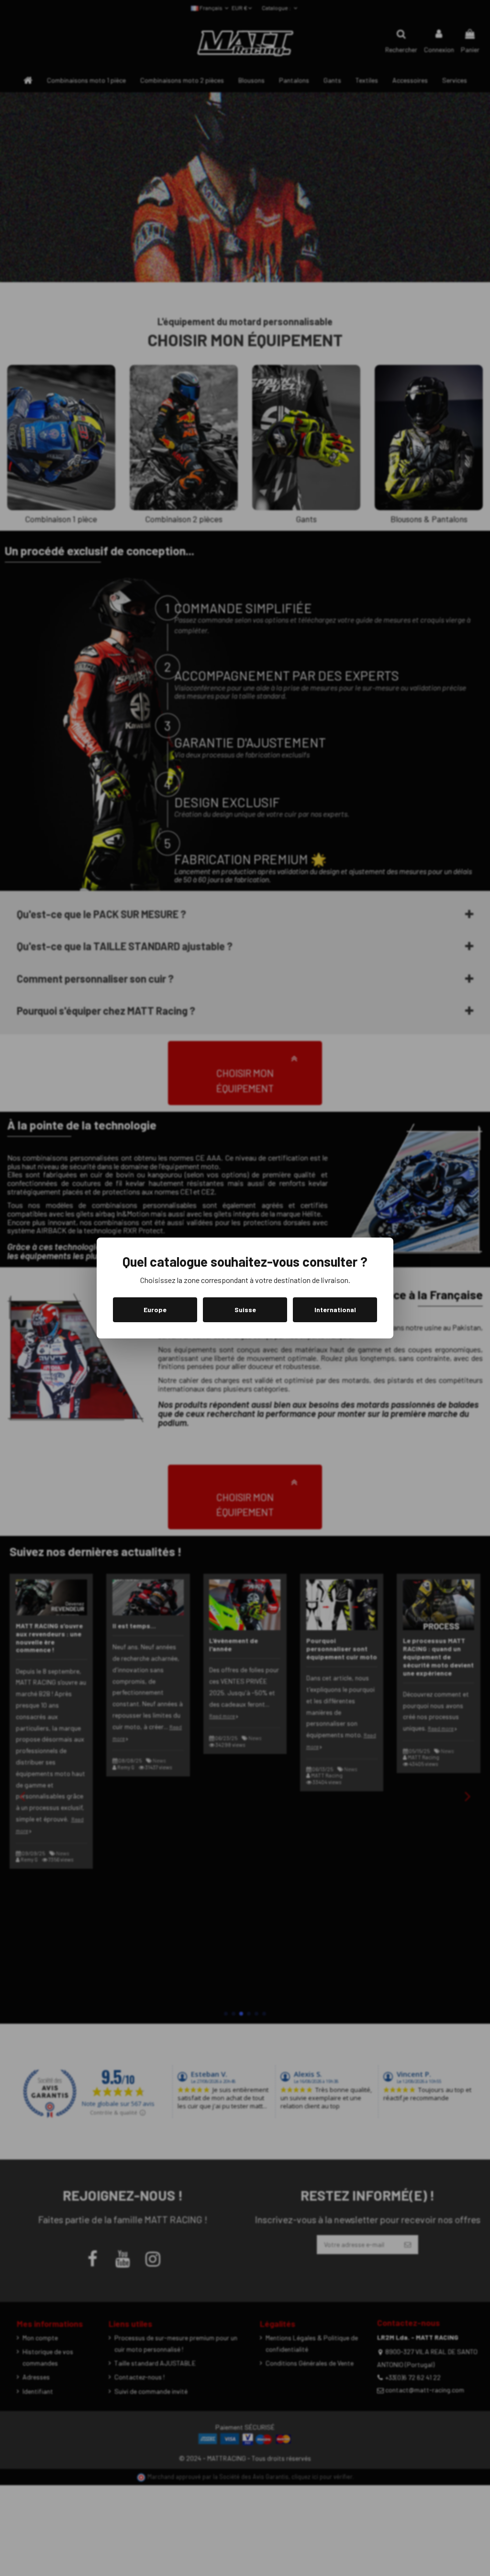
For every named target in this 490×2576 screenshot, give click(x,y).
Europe (155, 1310)
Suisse (245, 1310)
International (335, 1310)
